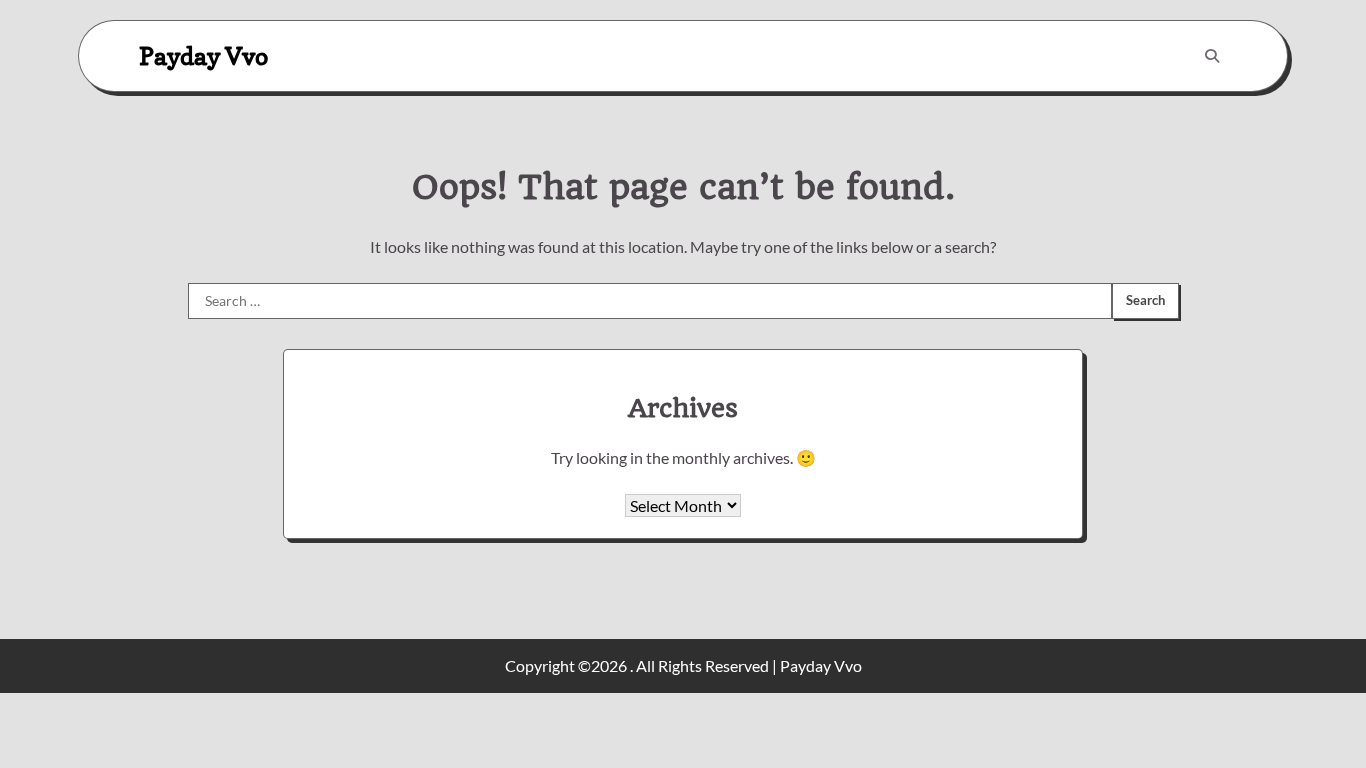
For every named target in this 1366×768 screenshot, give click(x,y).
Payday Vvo (203, 55)
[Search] (1212, 56)
